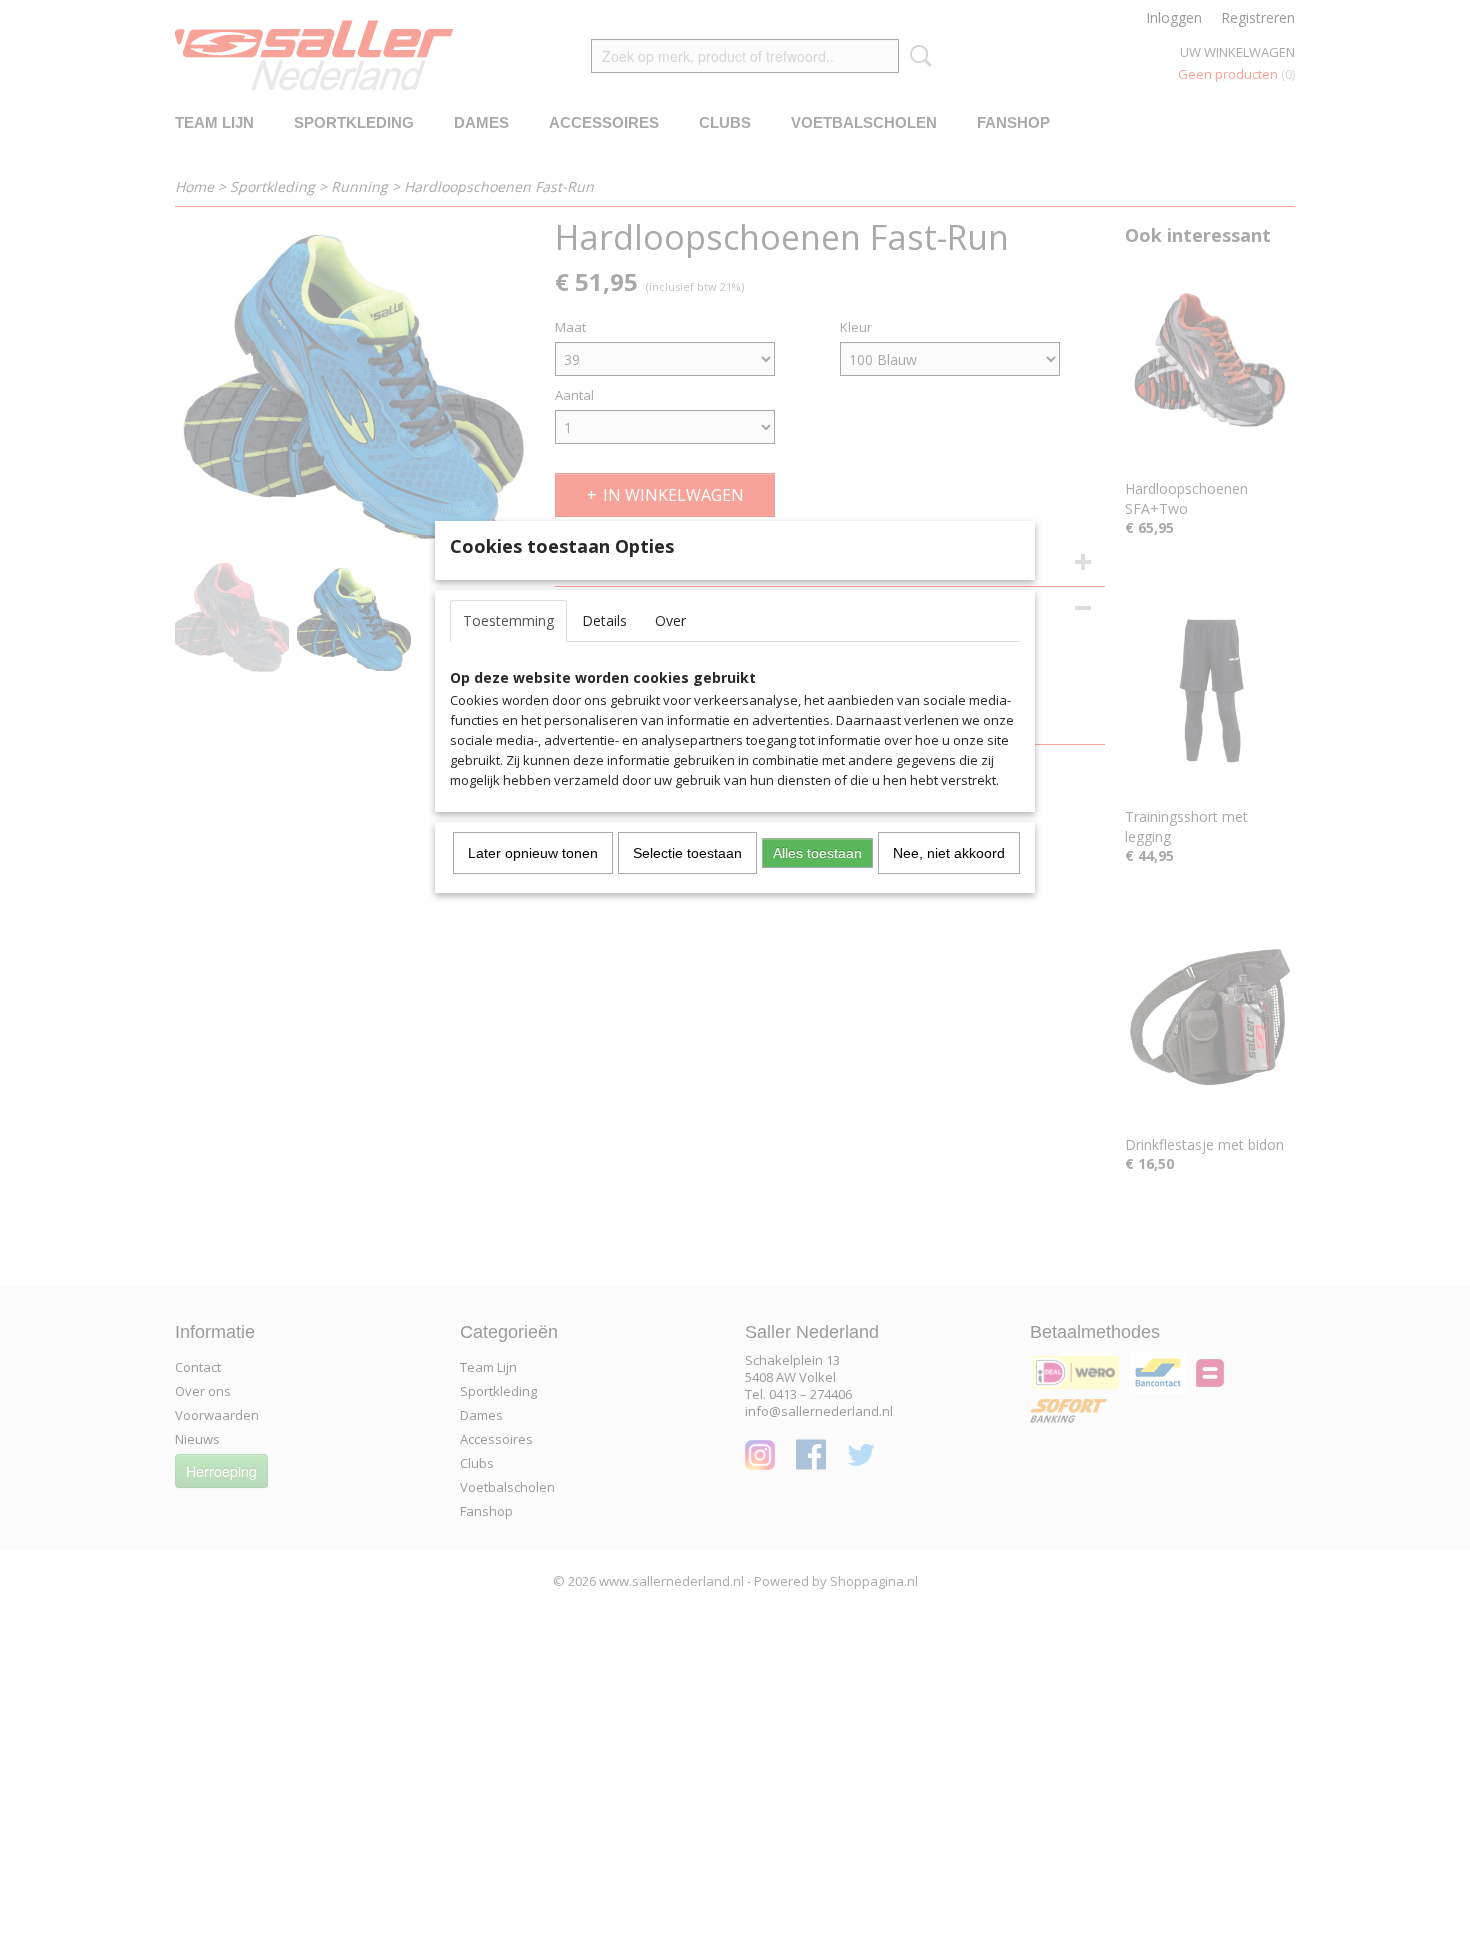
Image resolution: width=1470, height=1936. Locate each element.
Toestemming (508, 620)
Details (604, 620)
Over (670, 620)
